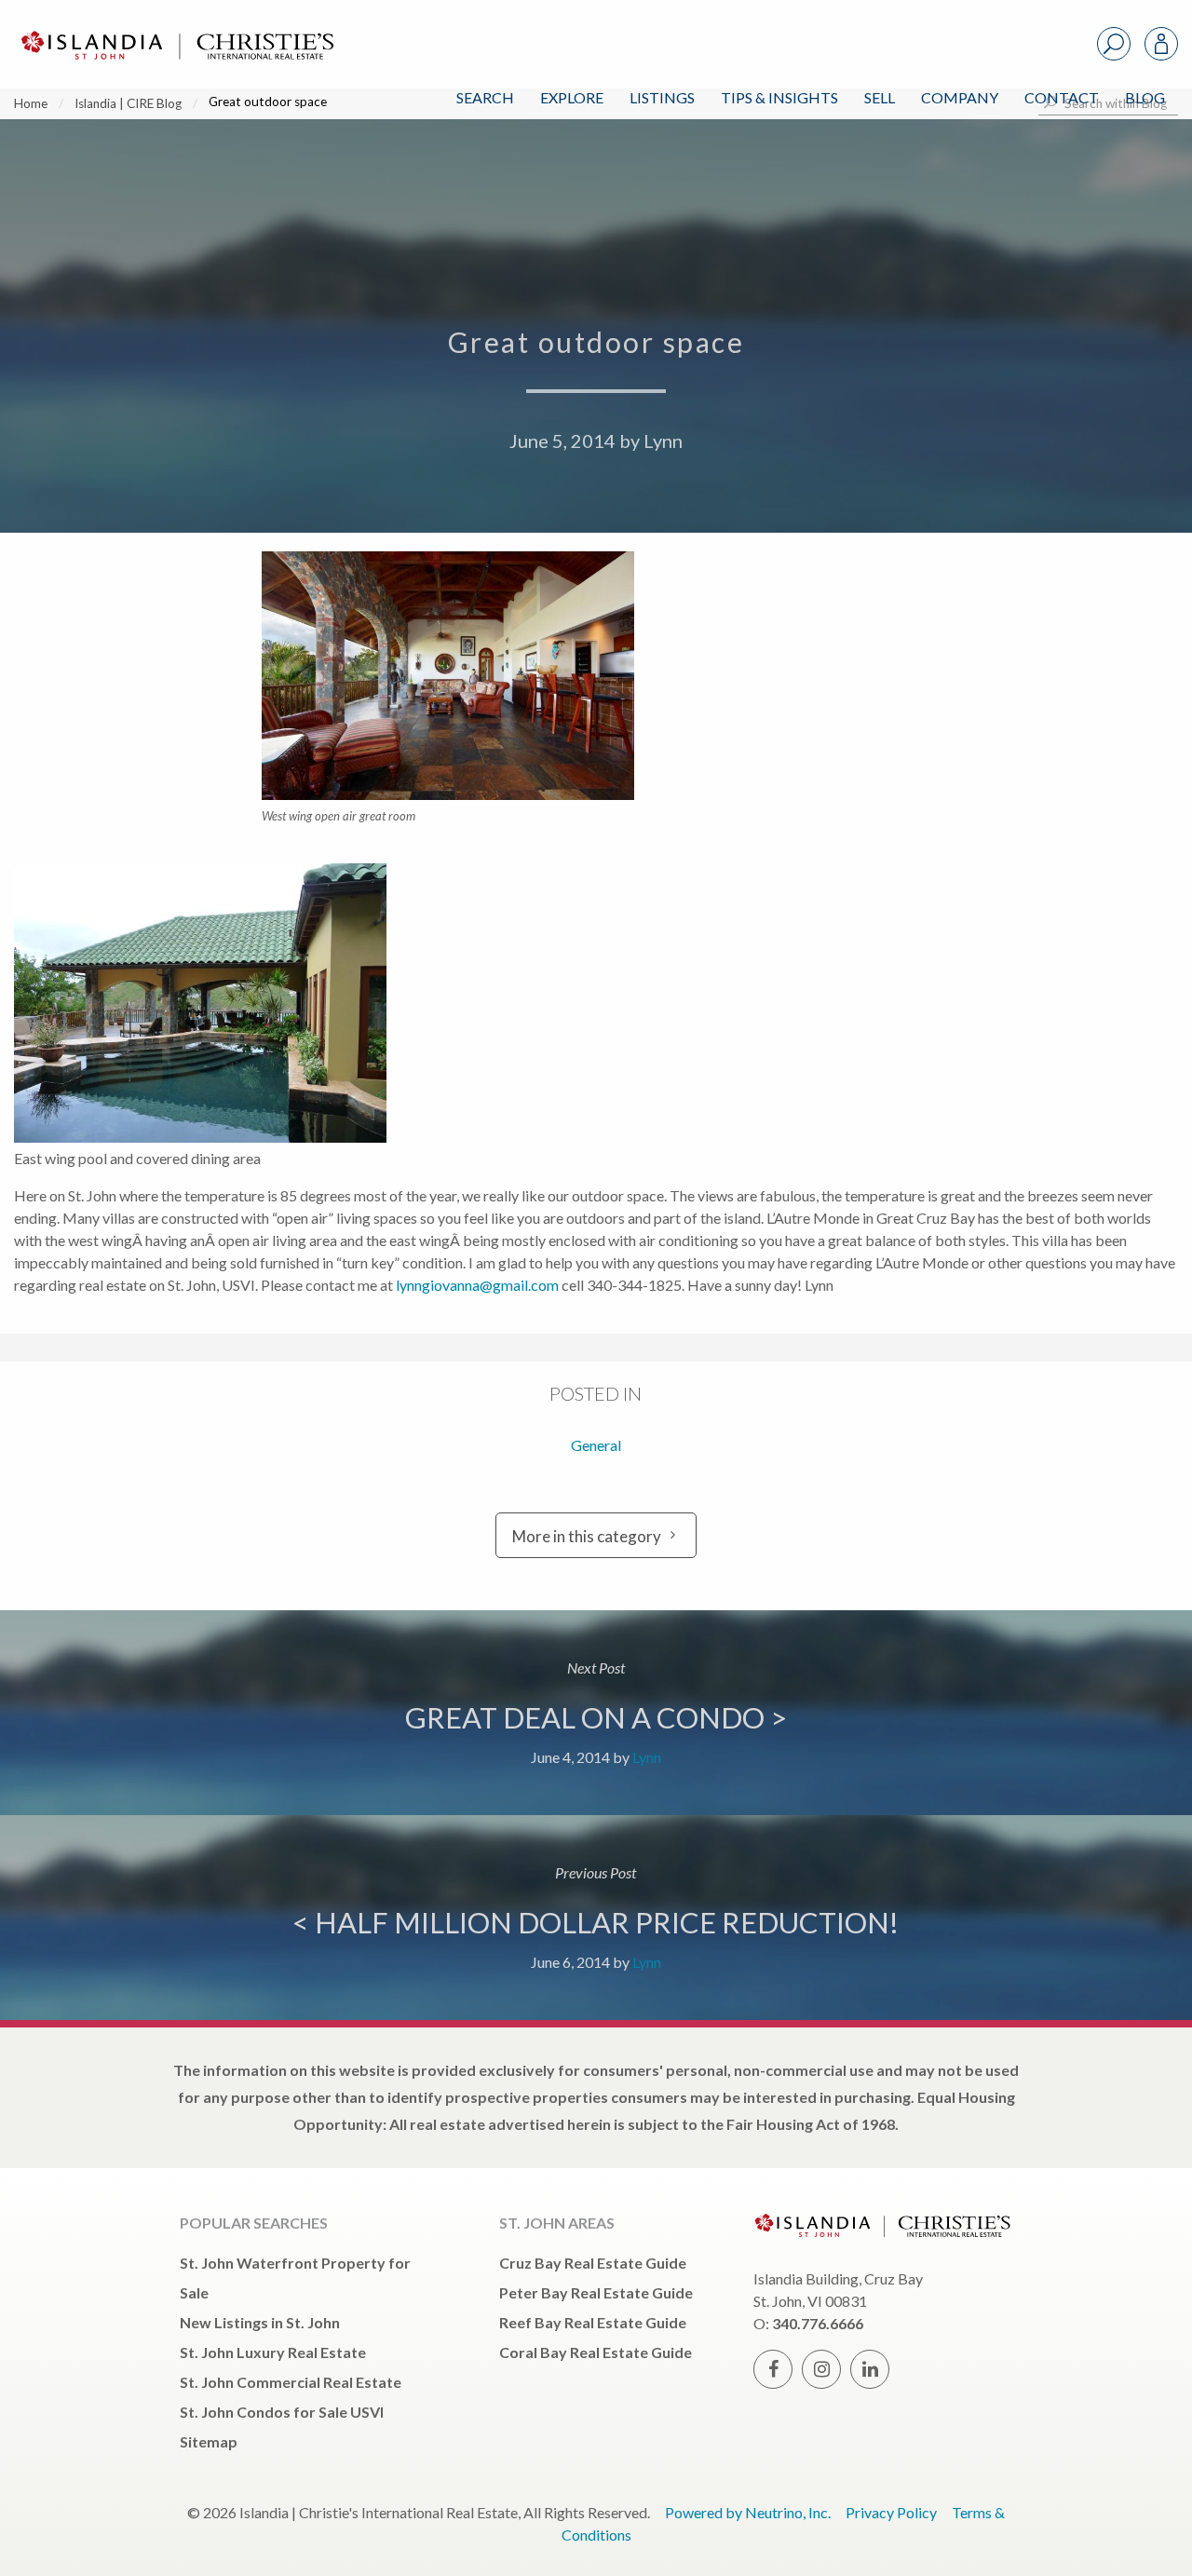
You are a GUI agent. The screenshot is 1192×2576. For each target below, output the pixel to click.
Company (960, 97)
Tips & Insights (779, 97)
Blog (1145, 97)
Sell (880, 97)
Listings (662, 97)
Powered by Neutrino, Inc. (748, 2512)
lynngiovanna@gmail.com (477, 1285)
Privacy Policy (891, 2512)
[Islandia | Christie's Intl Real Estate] (175, 29)
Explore (572, 97)
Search (485, 97)
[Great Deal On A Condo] (596, 1713)
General (596, 1445)
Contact (1062, 97)
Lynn (663, 441)
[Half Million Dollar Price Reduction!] (596, 1918)
